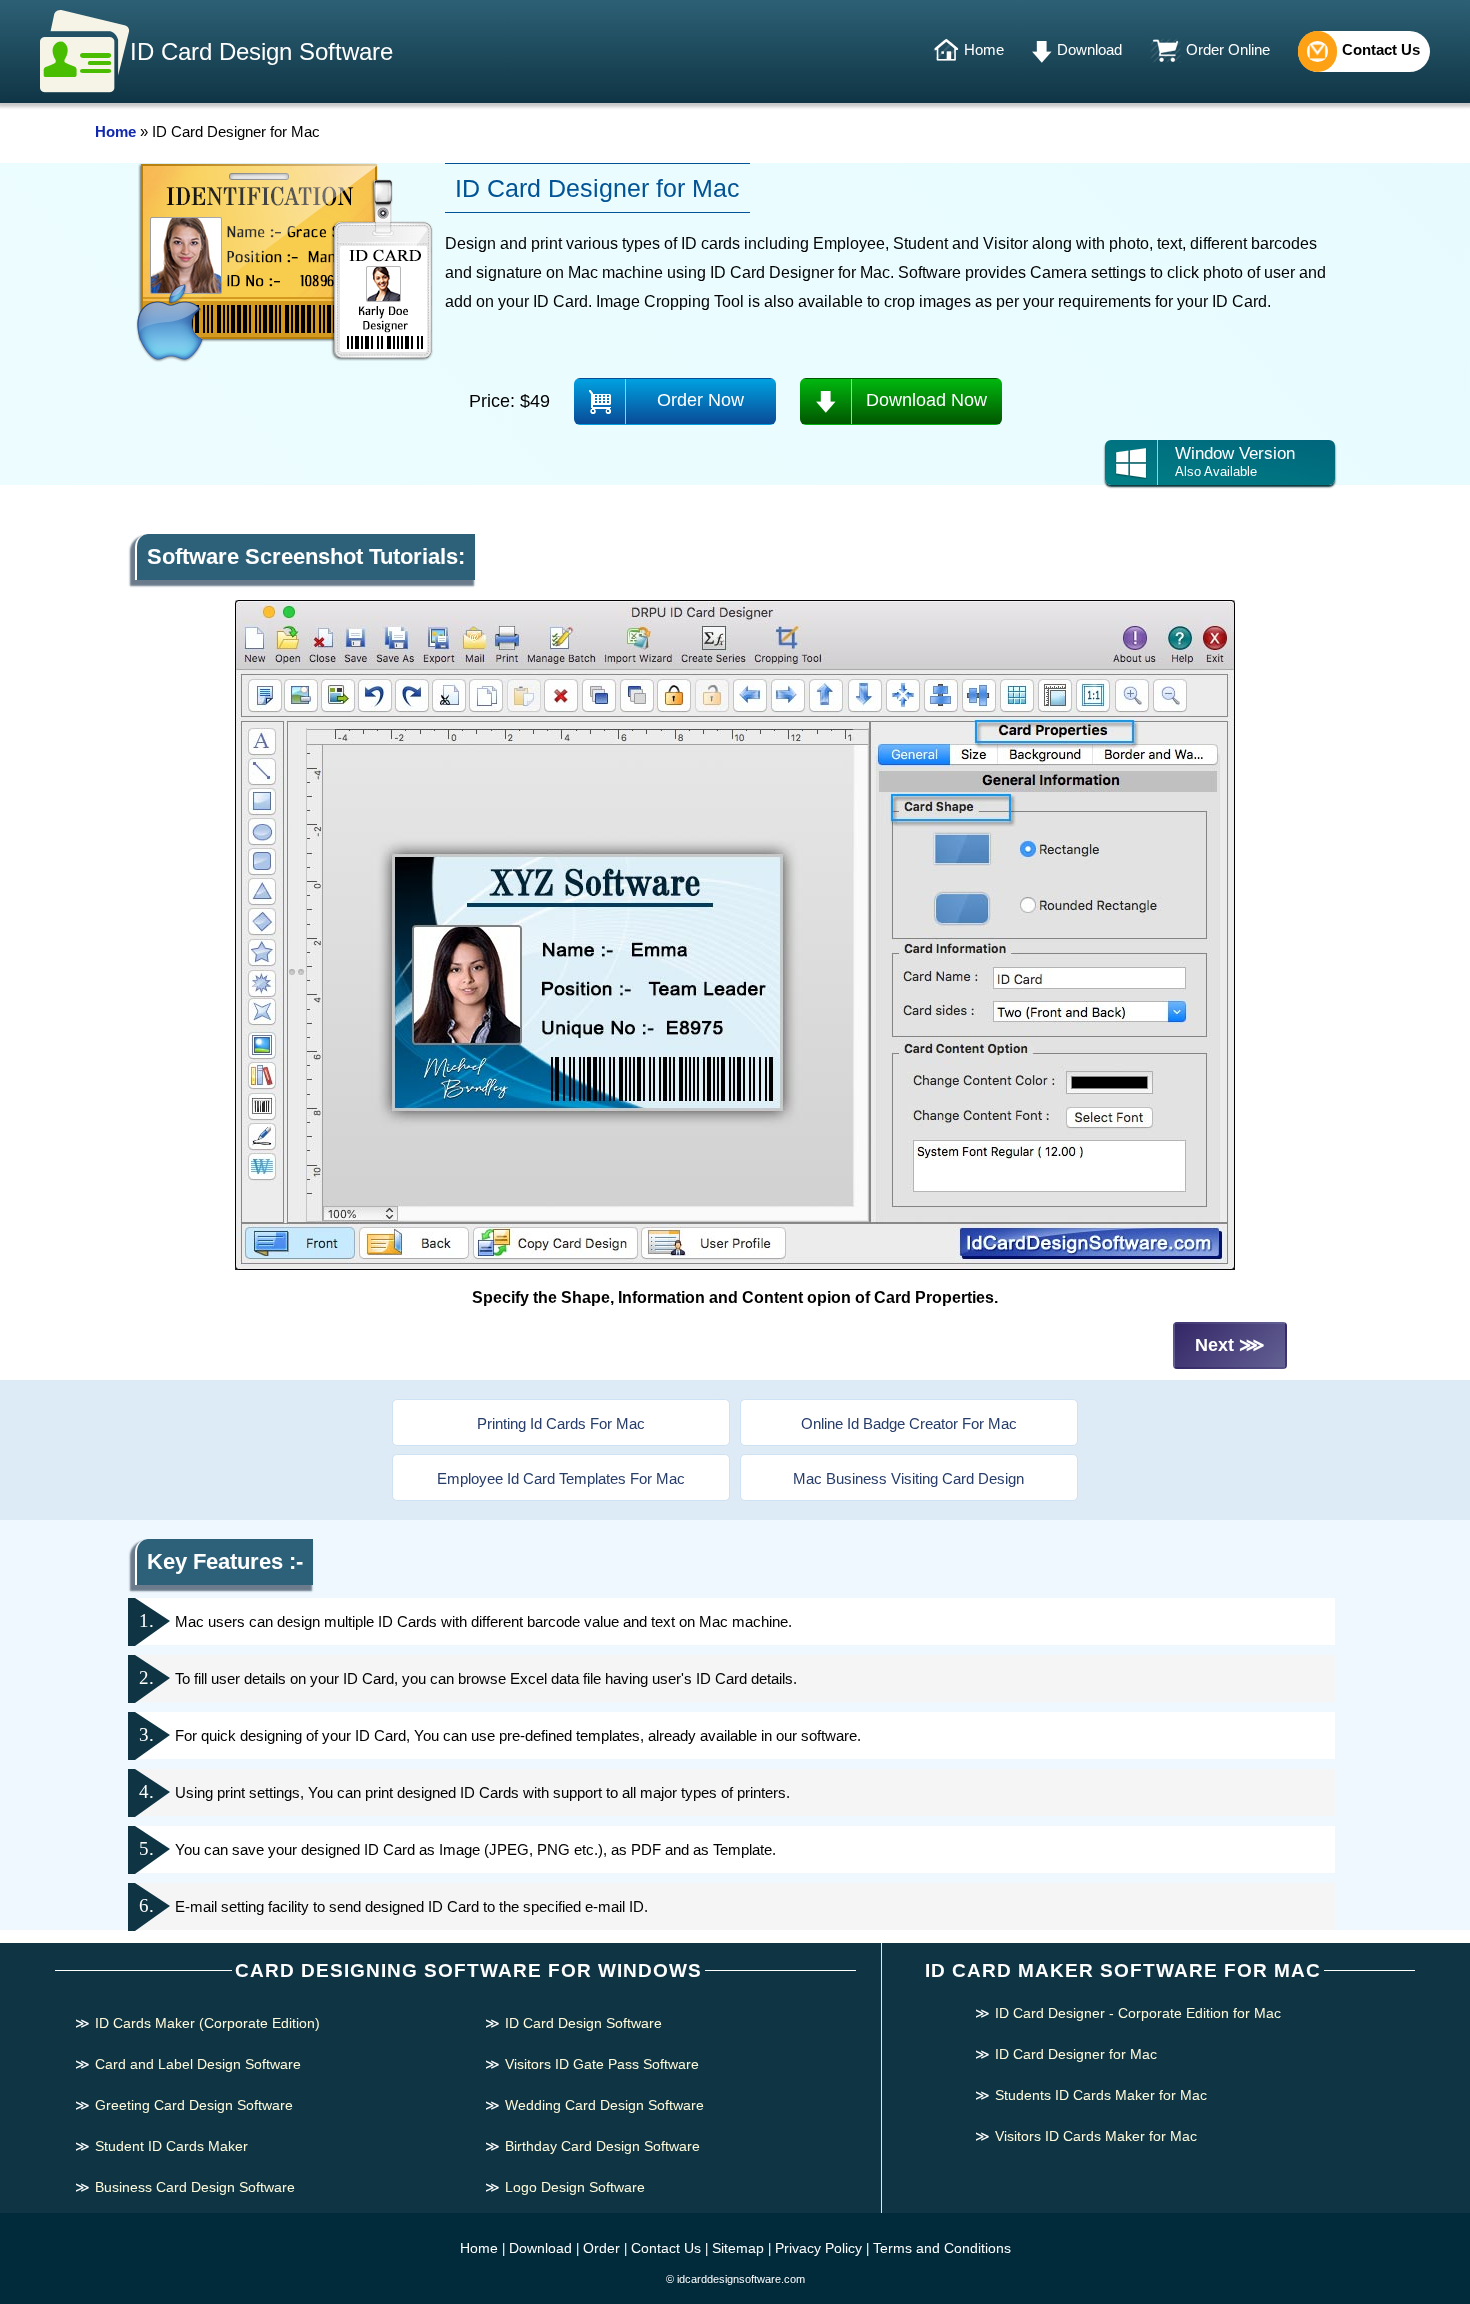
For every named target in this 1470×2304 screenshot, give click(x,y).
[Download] (1044, 50)
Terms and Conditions (942, 2248)
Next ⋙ (1230, 1345)
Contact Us (1381, 49)
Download (1089, 49)
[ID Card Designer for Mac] (735, 1265)
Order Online (1228, 49)
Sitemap (738, 2248)
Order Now (700, 400)
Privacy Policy (818, 2248)
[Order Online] (1168, 50)
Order (601, 2248)
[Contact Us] (1317, 50)
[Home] (948, 50)
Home (984, 49)
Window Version (1235, 461)
